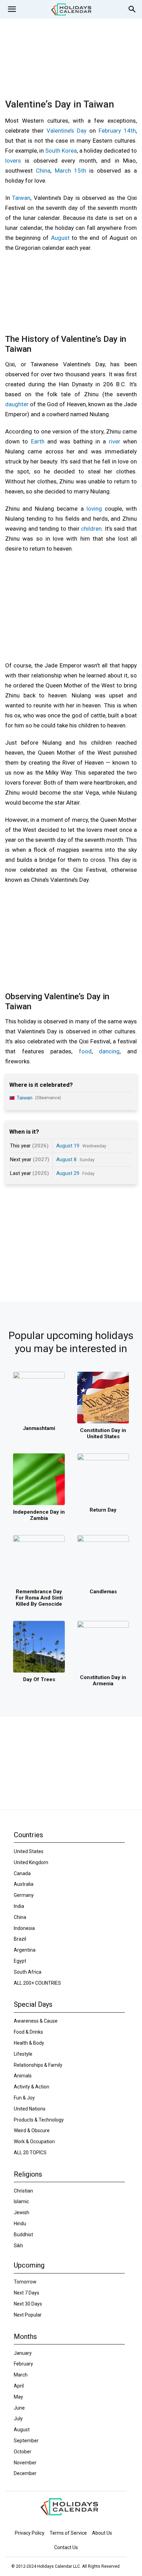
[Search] (132, 9)
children (91, 529)
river (115, 441)
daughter (17, 404)
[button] (12, 9)
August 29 (68, 1173)
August (60, 238)
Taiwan (21, 198)
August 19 (68, 1146)
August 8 (66, 1159)
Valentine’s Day (67, 131)
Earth (38, 441)
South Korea (61, 151)
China (43, 171)
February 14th (117, 131)
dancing (109, 1051)
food (85, 1051)
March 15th (70, 171)
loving (94, 509)
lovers (13, 161)
